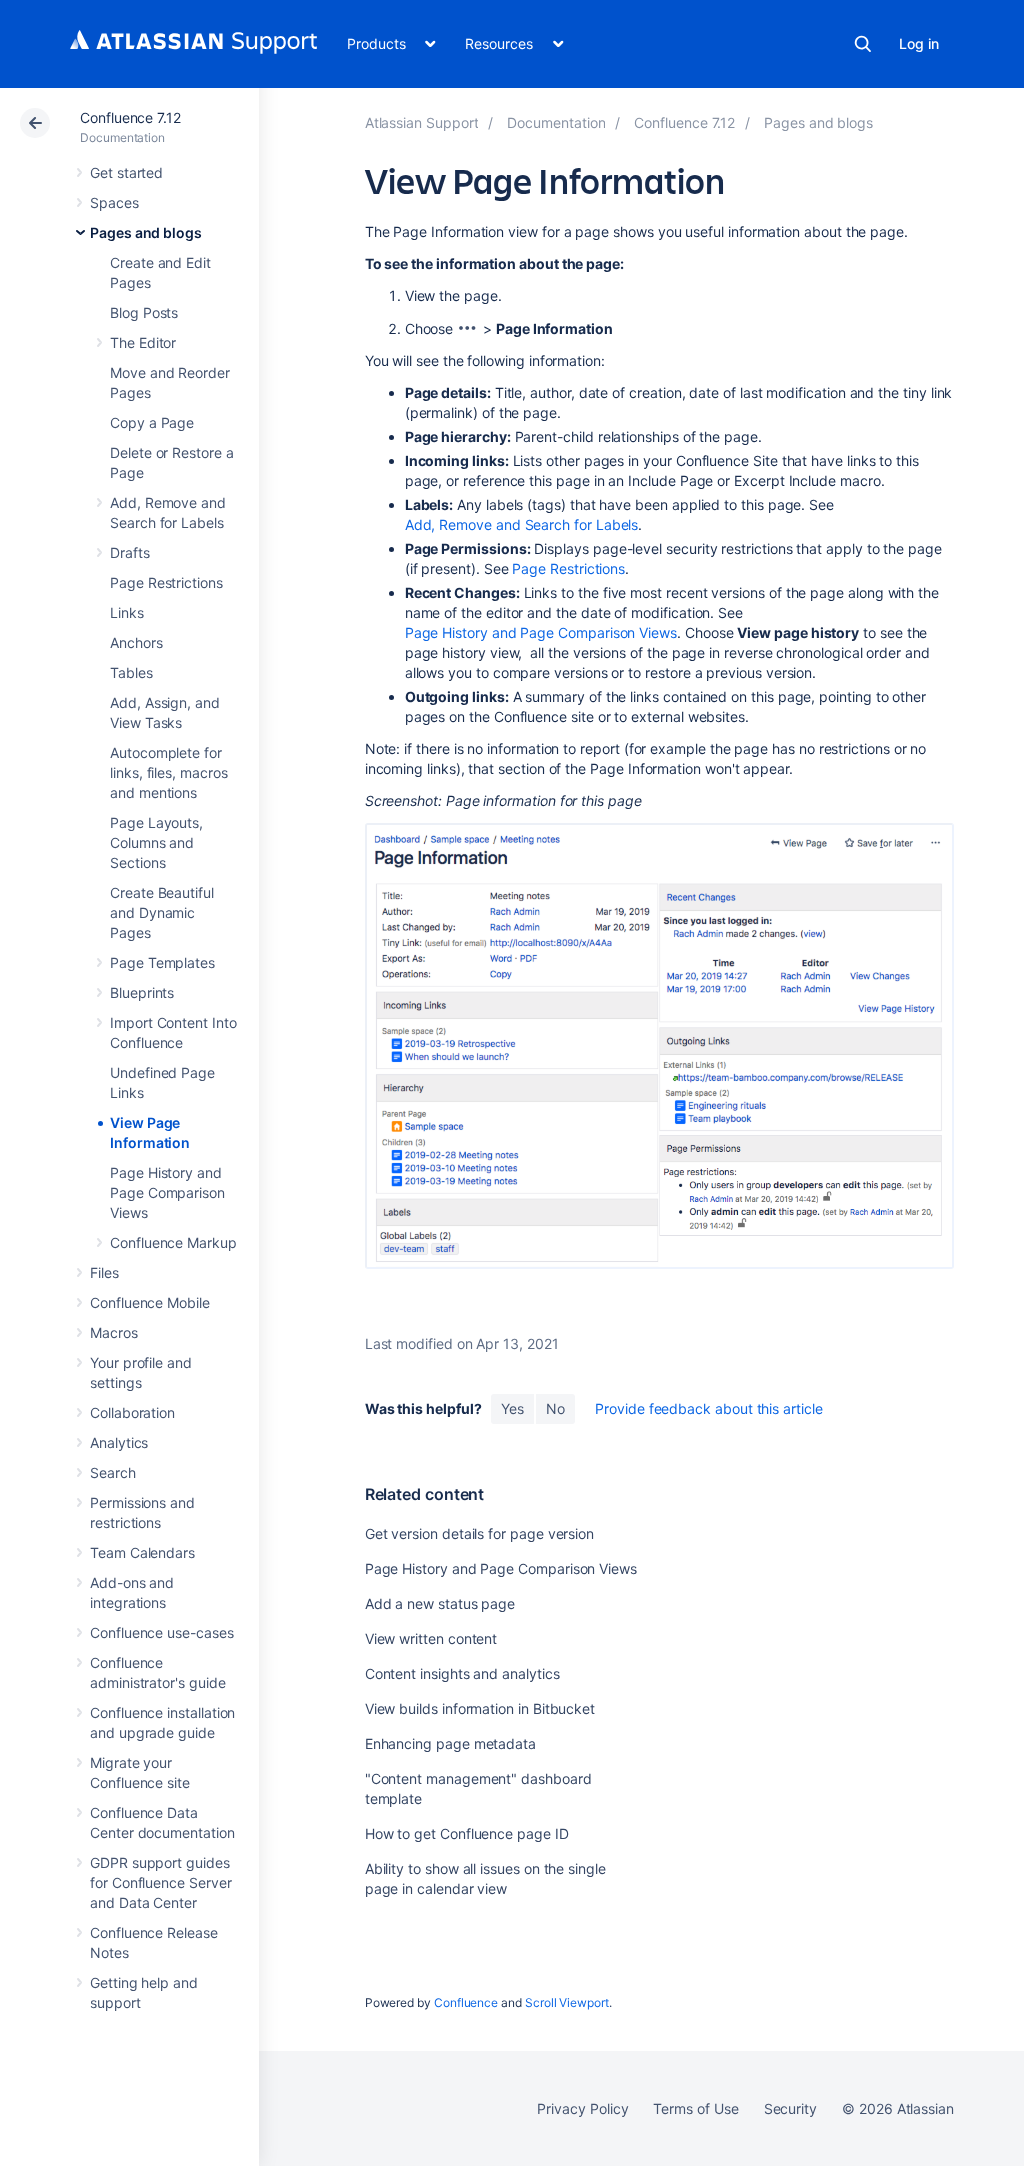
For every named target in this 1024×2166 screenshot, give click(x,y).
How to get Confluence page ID (467, 1833)
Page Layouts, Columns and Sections (156, 842)
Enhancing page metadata (450, 1743)
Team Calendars (142, 1552)
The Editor (143, 342)
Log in (919, 43)
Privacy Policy (582, 2108)
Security (790, 2108)
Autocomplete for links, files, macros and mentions (169, 772)
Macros (114, 1332)
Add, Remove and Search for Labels (522, 524)
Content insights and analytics (462, 1673)
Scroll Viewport (567, 2002)
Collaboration (132, 1412)
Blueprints (142, 992)
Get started (126, 172)
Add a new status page (440, 1603)
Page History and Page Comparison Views (167, 1192)
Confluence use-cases (162, 1632)
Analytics (119, 1442)
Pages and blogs (146, 232)
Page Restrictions (166, 582)
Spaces (114, 202)
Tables (131, 672)
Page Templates (162, 962)
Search (863, 44)
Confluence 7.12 (130, 117)
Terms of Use (695, 2108)
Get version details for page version (479, 1533)
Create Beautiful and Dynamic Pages (162, 912)
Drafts (130, 552)
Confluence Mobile (150, 1302)
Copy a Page (152, 422)
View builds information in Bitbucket (480, 1708)
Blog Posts (144, 312)
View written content (431, 1638)
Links (127, 612)
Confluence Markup (173, 1242)
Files (104, 1272)
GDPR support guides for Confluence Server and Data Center (161, 1882)
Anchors (136, 642)
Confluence (466, 2002)
